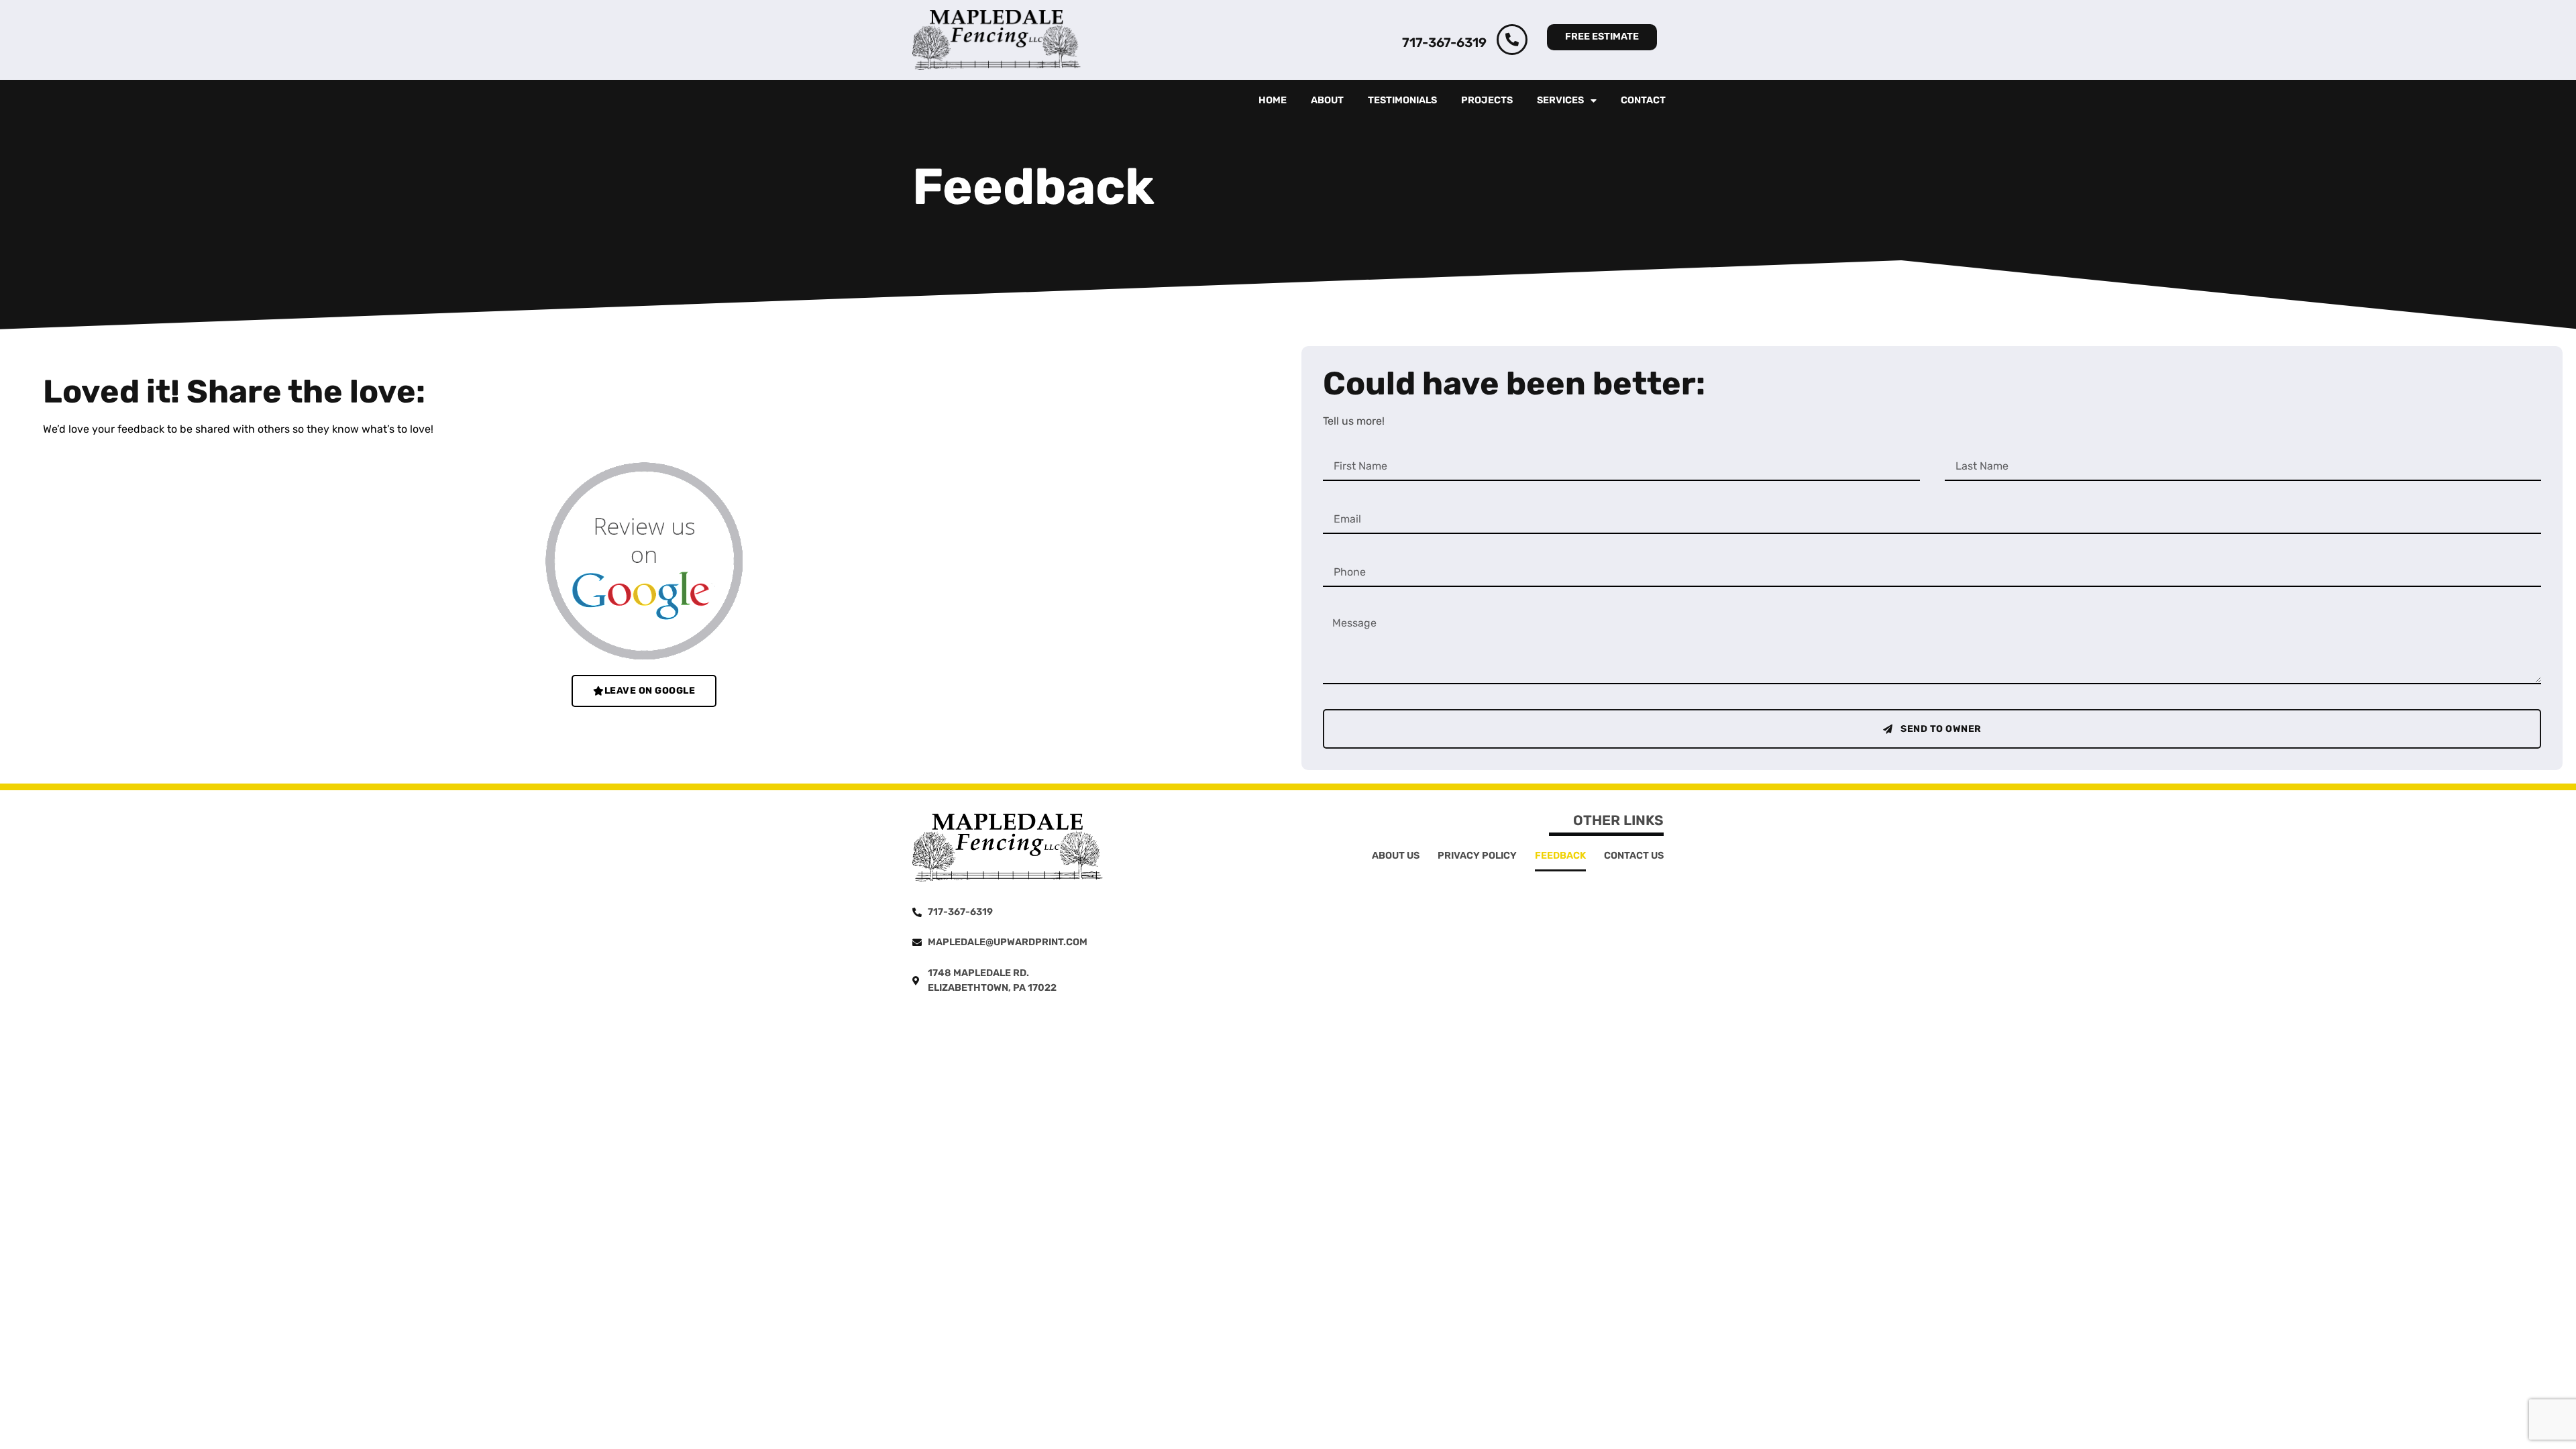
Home (1273, 100)
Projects (1487, 100)
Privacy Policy (1477, 856)
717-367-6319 (1444, 43)
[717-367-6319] (1512, 40)
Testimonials (1402, 100)
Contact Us (1634, 856)
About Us (1396, 856)
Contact (1643, 100)
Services (1560, 100)
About (1327, 100)
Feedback (1560, 856)
